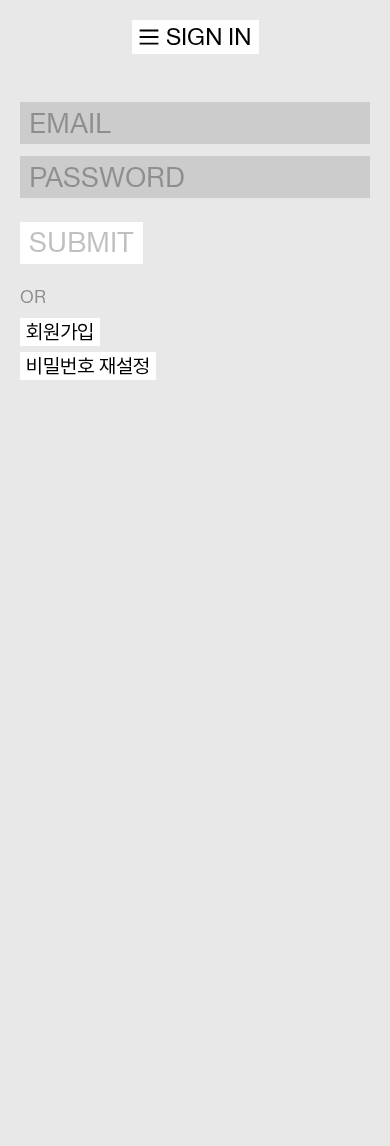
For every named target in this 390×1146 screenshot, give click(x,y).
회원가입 (60, 332)
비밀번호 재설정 (88, 366)
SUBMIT (81, 242)
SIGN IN (209, 36)
